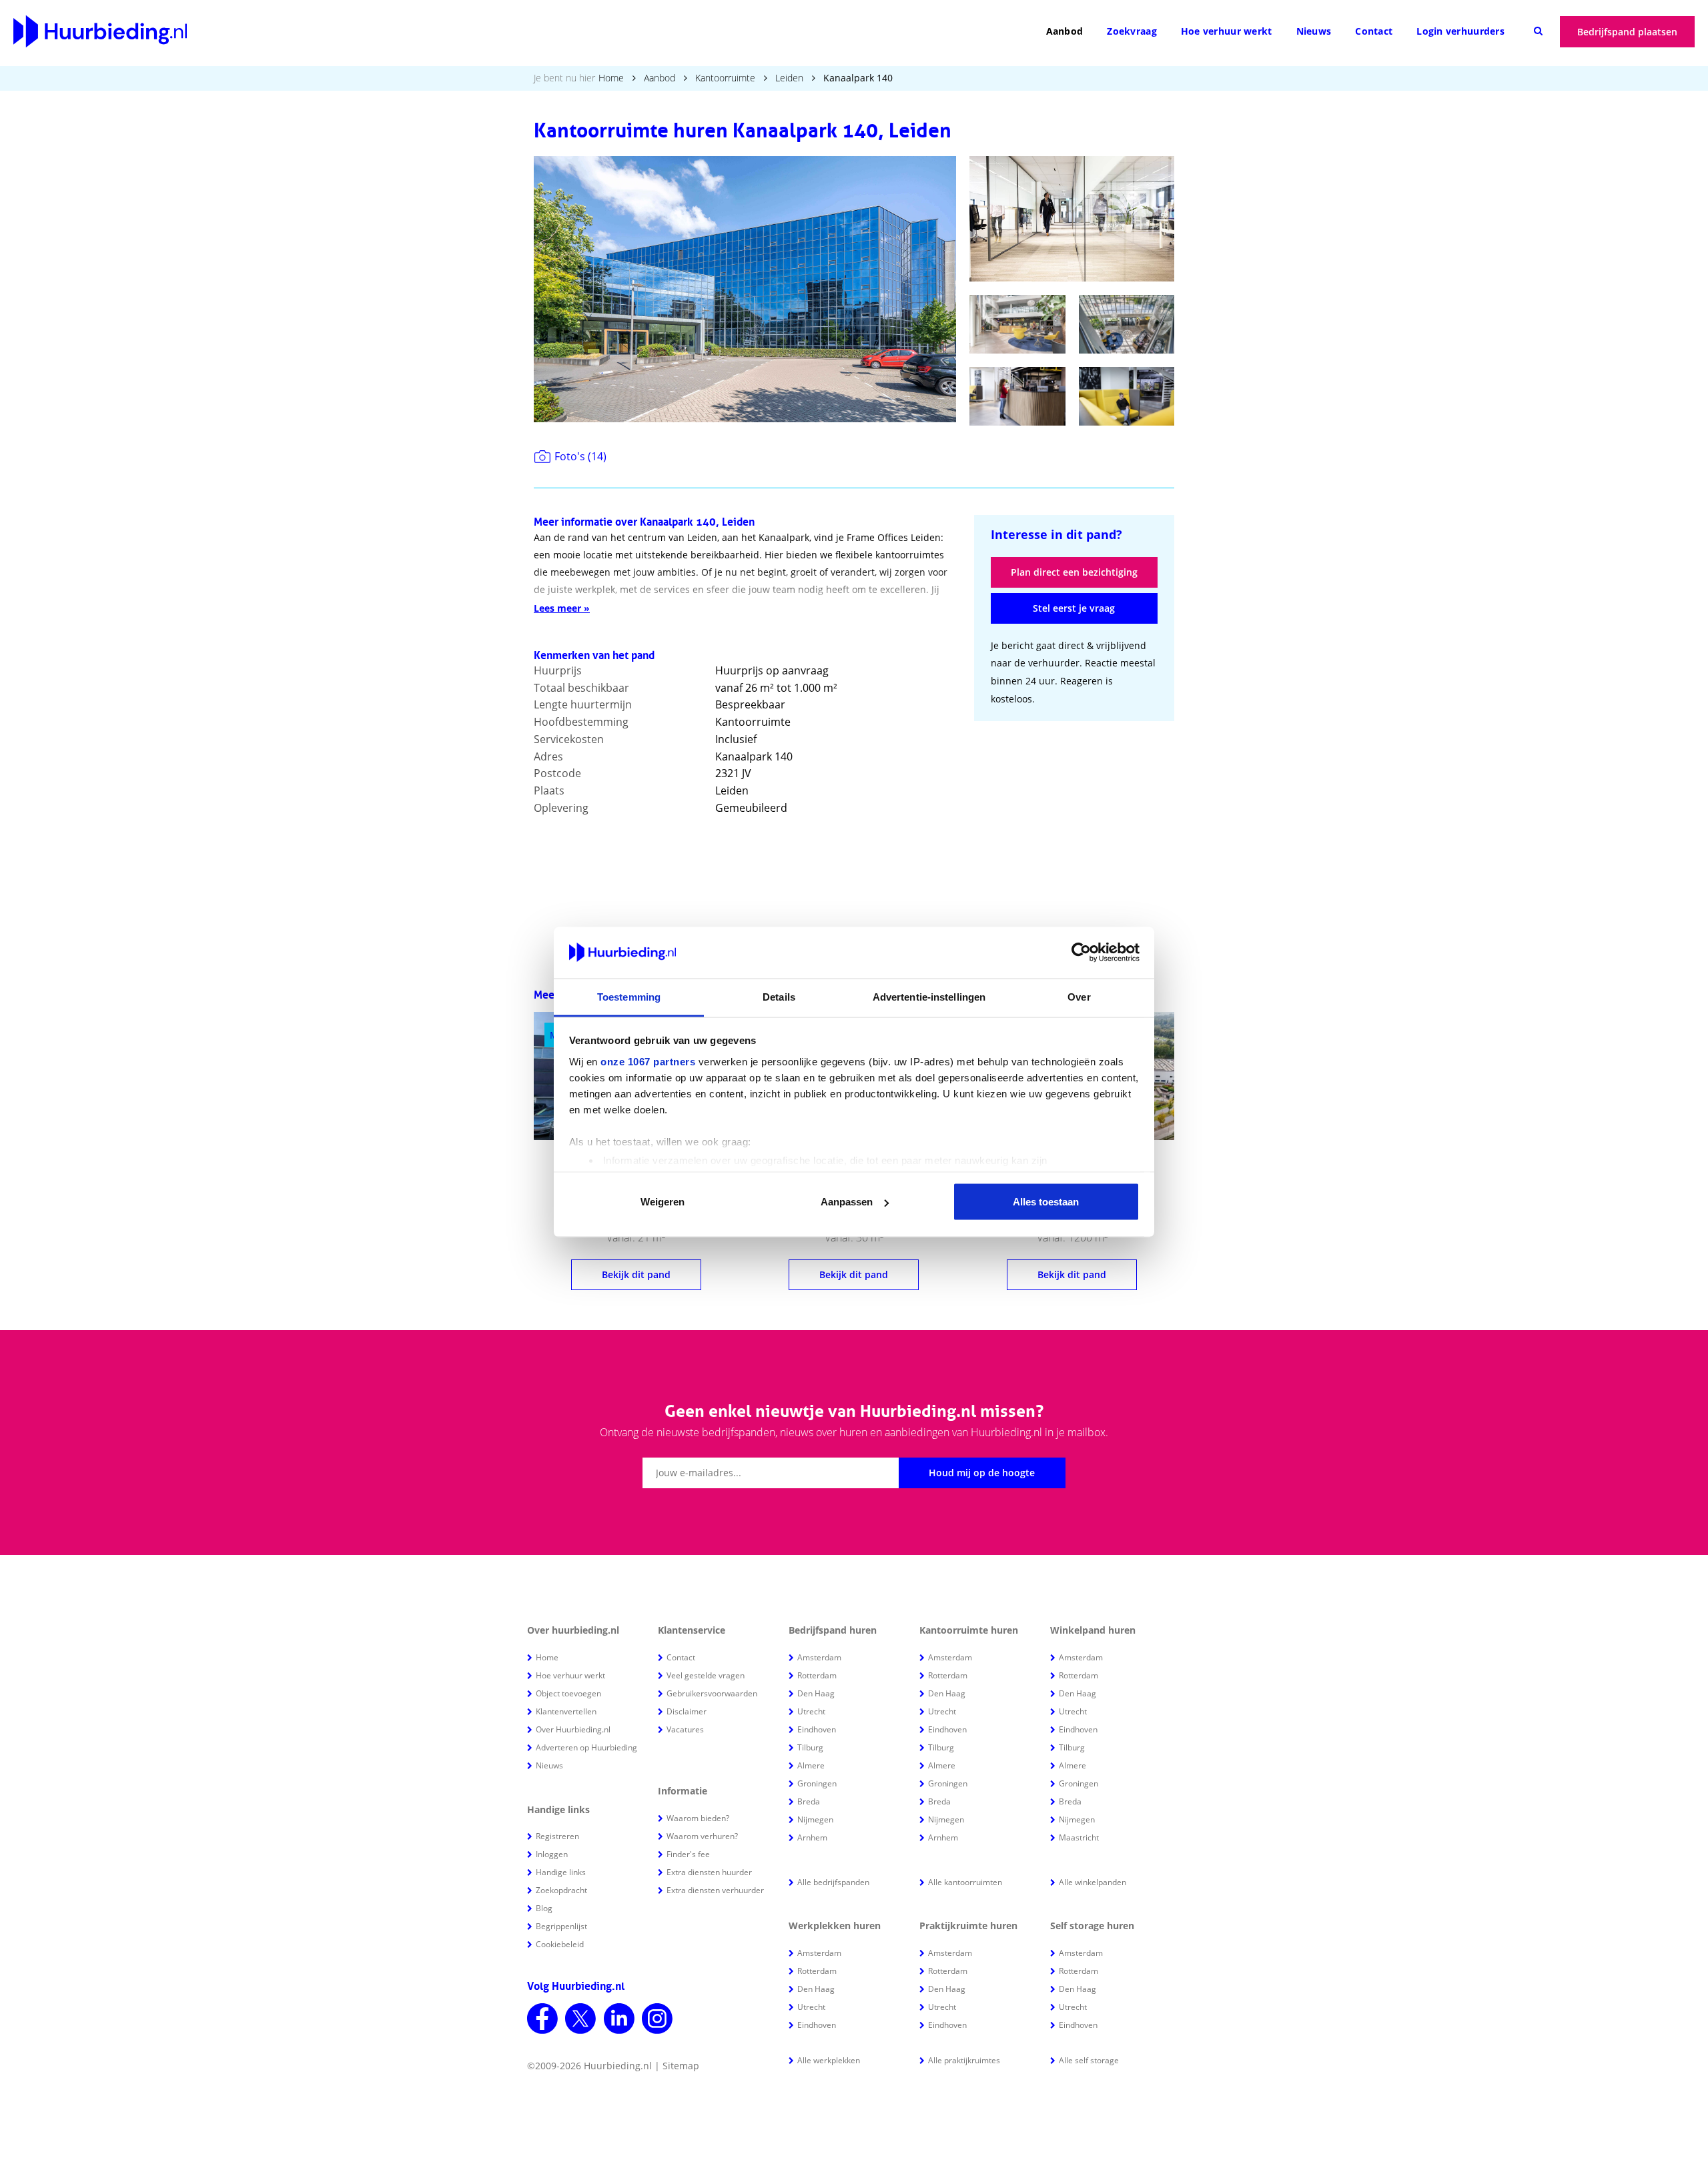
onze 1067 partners (648, 1061)
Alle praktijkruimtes (964, 2060)
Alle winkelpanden (1093, 1882)
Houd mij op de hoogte (982, 1473)
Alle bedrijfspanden (833, 1882)
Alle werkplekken (829, 2060)
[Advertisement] (1074, 821)
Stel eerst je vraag (1074, 608)
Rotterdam (817, 1675)
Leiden (789, 78)
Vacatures (685, 1729)
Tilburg (810, 1747)
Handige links (561, 1872)
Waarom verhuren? (702, 1836)
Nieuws (1314, 31)
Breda (809, 1801)
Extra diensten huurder (709, 1872)
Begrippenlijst (561, 1926)
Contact (1374, 31)
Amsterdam (819, 1657)
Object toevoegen (568, 1693)
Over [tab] (1079, 996)
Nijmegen (815, 1819)
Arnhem (812, 1837)
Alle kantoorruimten (965, 1882)
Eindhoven (817, 1729)
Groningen (817, 1783)
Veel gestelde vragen (706, 1675)
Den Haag (816, 1693)
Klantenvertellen (566, 1711)
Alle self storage (1089, 2060)
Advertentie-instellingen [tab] (929, 996)
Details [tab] (779, 996)
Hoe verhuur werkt (1227, 31)
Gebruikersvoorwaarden (712, 1693)
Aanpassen (847, 1202)
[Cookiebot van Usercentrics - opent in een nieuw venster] (1081, 953)
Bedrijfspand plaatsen (1627, 32)
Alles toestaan (1046, 1202)
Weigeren (663, 1202)
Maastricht (1079, 1837)
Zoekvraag (1132, 31)
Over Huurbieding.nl (573, 1729)
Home (611, 78)
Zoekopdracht (561, 1890)
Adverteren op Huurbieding (586, 1747)
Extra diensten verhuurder (715, 1890)
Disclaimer (687, 1711)
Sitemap (681, 2066)
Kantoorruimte (725, 78)
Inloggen (552, 1854)
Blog (544, 1908)
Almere (811, 1765)
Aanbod (1065, 31)
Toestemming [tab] (629, 996)
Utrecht (811, 1711)
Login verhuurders (1460, 31)
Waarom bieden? (698, 1818)
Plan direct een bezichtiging (1074, 572)
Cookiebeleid (560, 1944)
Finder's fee (688, 1854)
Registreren (557, 1836)
